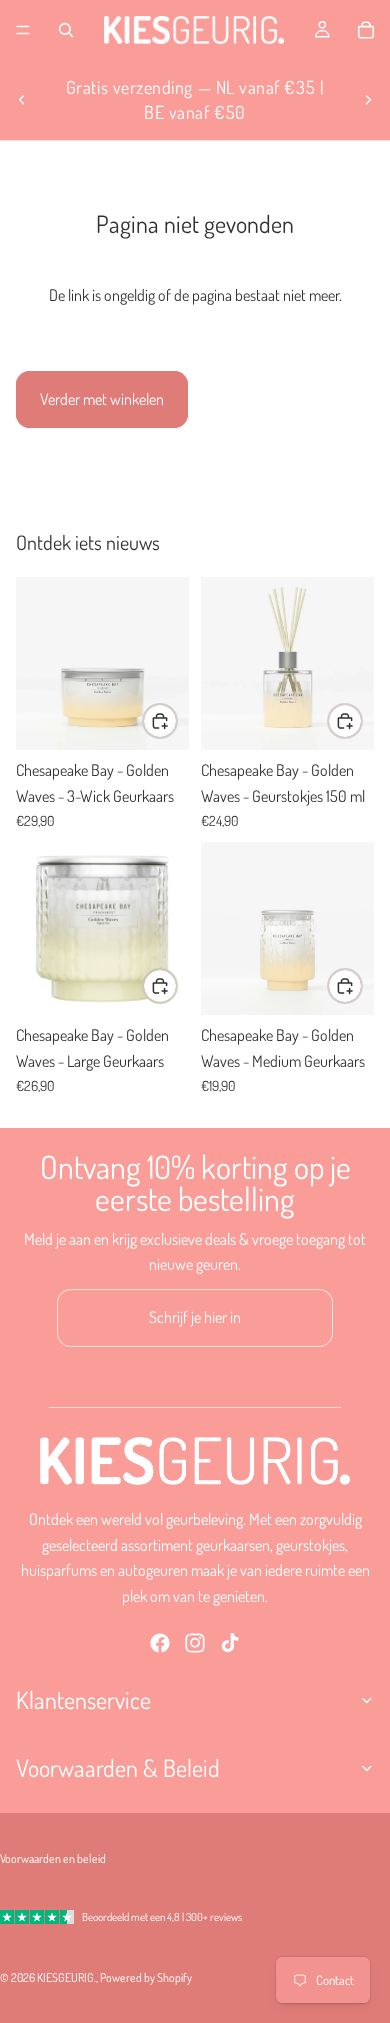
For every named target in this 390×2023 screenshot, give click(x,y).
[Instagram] (195, 1644)
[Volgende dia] (368, 100)
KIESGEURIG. (66, 1977)
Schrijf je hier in (195, 1317)
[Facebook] (160, 1644)
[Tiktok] (230, 1644)
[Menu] (23, 30)
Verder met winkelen (102, 399)
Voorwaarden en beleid (53, 1858)
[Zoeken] (66, 30)
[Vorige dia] (22, 100)
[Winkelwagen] (366, 30)
